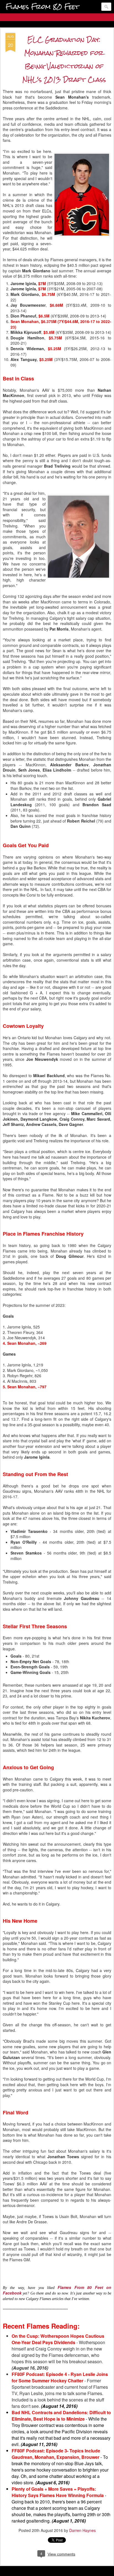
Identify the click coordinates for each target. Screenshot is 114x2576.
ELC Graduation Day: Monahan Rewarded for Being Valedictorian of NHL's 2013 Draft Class (64, 59)
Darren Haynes (82, 2530)
